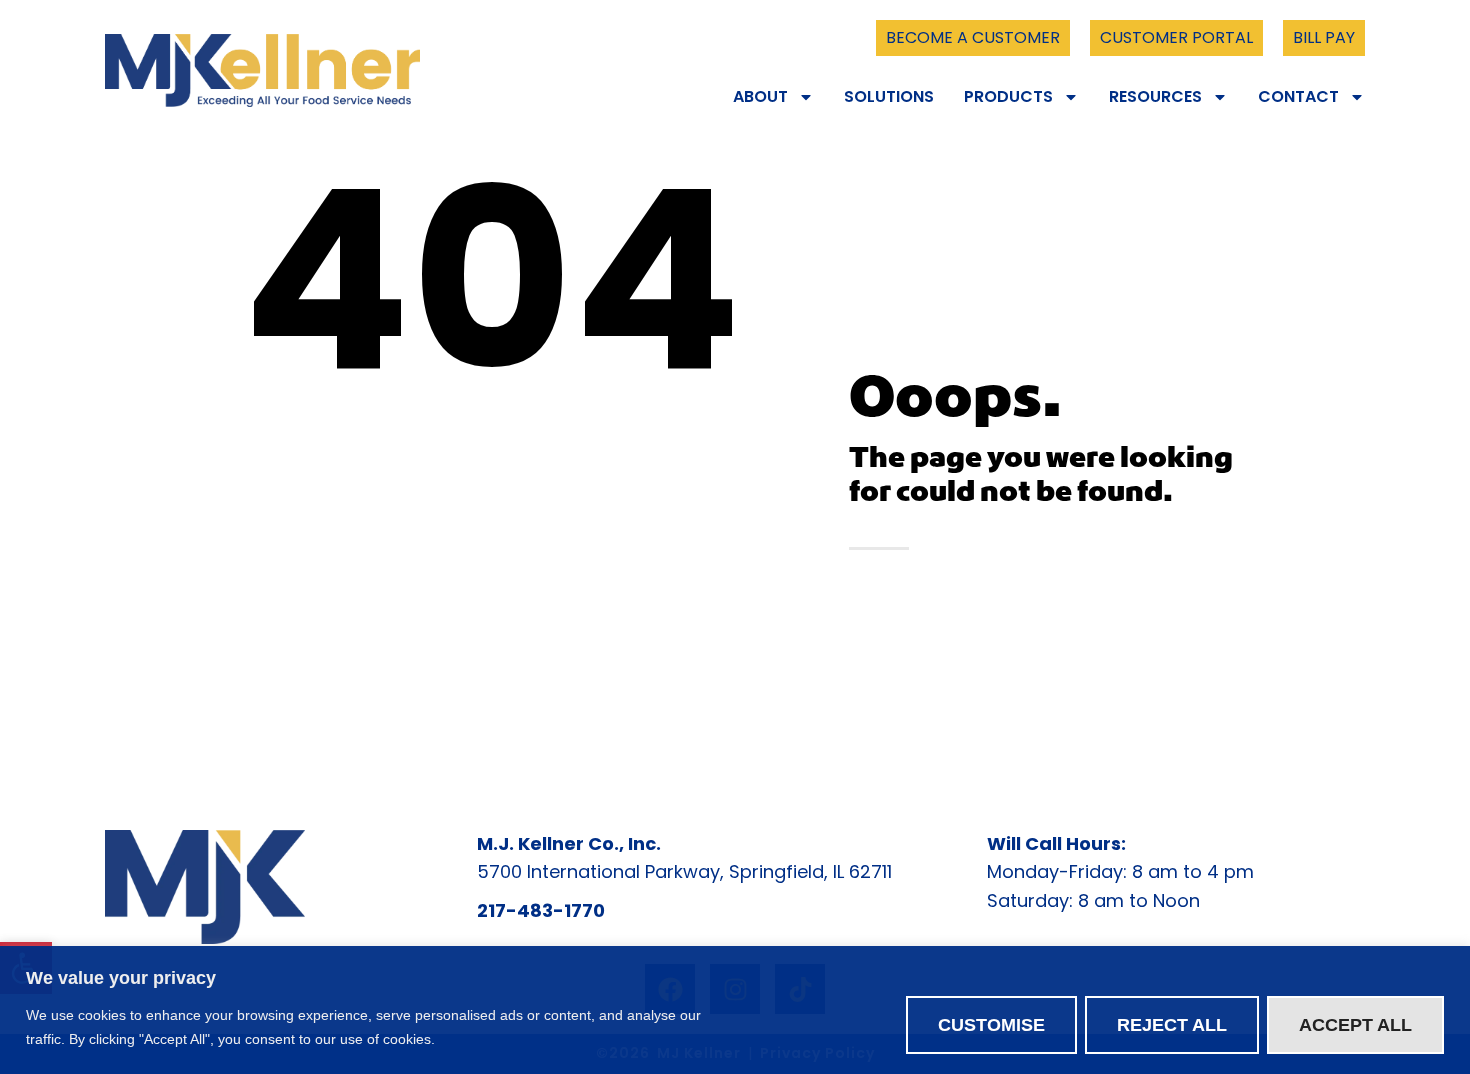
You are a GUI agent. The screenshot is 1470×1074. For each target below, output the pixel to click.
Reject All (1172, 1025)
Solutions (889, 97)
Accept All (1355, 1025)
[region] (735, 1010)
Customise (991, 1025)
